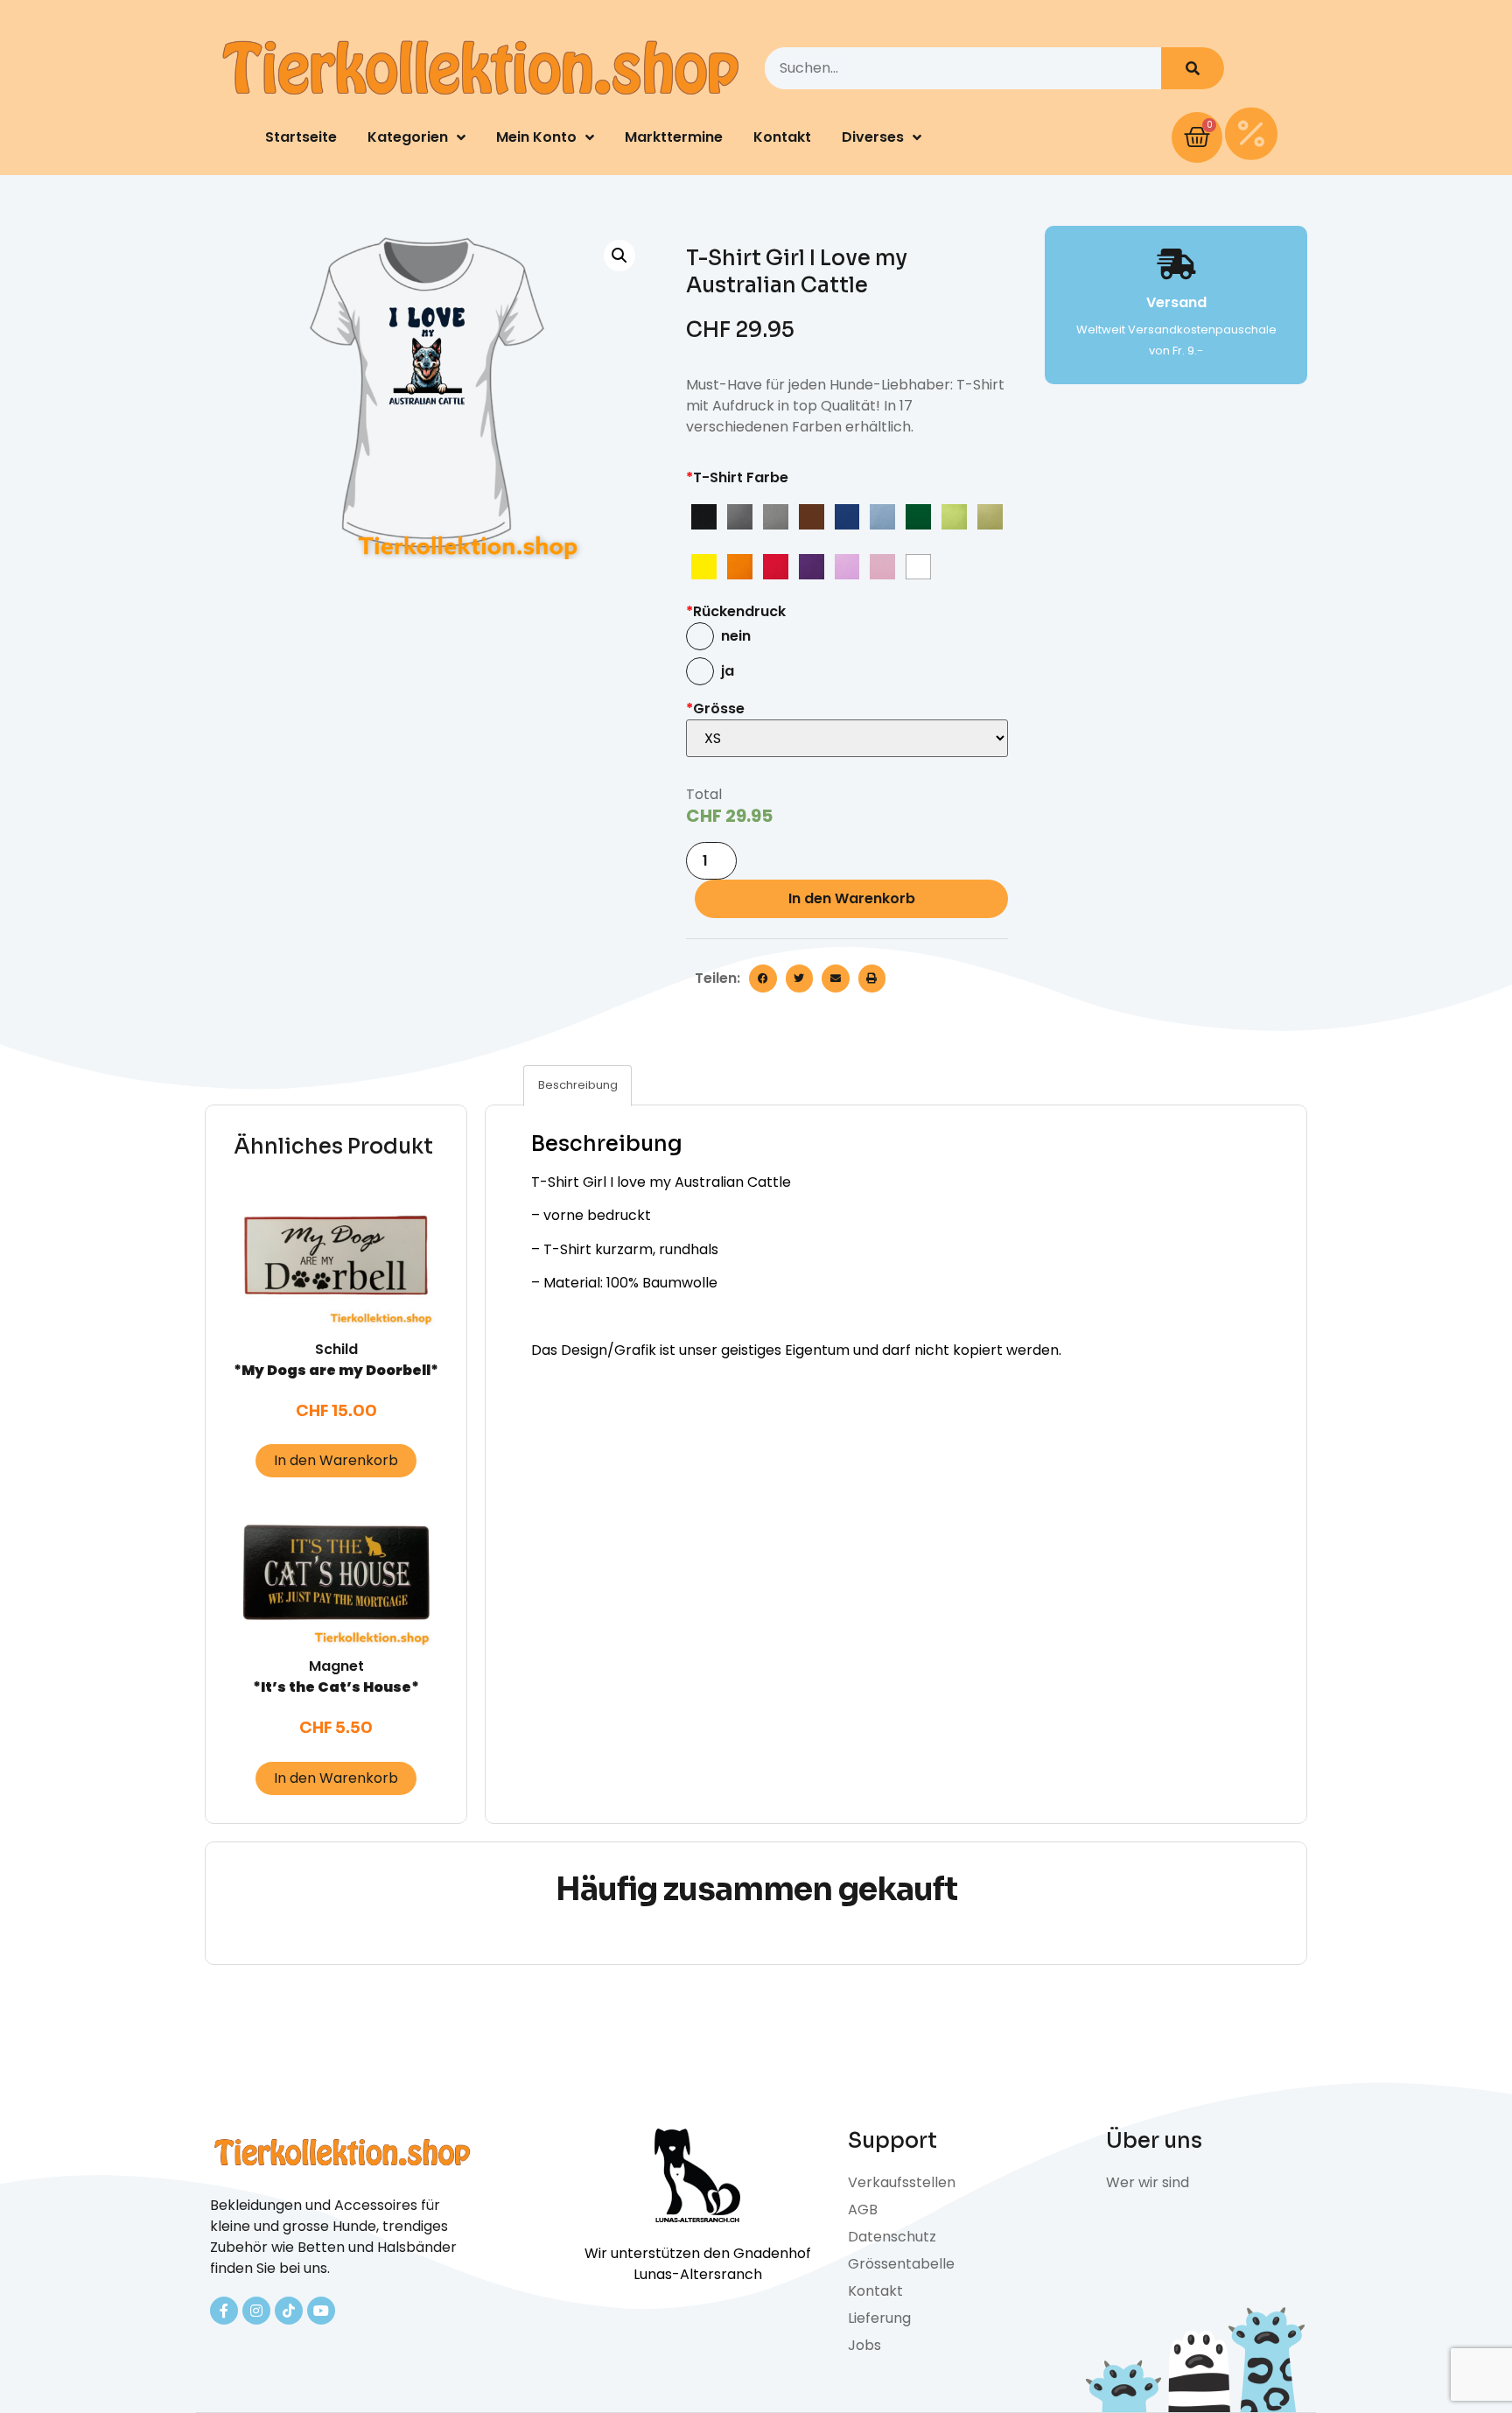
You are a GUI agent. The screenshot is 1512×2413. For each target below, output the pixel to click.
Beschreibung (578, 1085)
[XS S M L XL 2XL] (847, 738)
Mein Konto (536, 137)
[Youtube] (321, 2311)
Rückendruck (736, 611)
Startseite (301, 137)
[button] (763, 979)
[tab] (577, 1086)
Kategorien (408, 137)
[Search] (1193, 68)
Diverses (873, 137)
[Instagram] (256, 2311)
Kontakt (782, 137)
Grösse (715, 708)
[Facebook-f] (224, 2311)
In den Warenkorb (852, 898)
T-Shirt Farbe (737, 477)
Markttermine (674, 137)
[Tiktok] (289, 2311)
